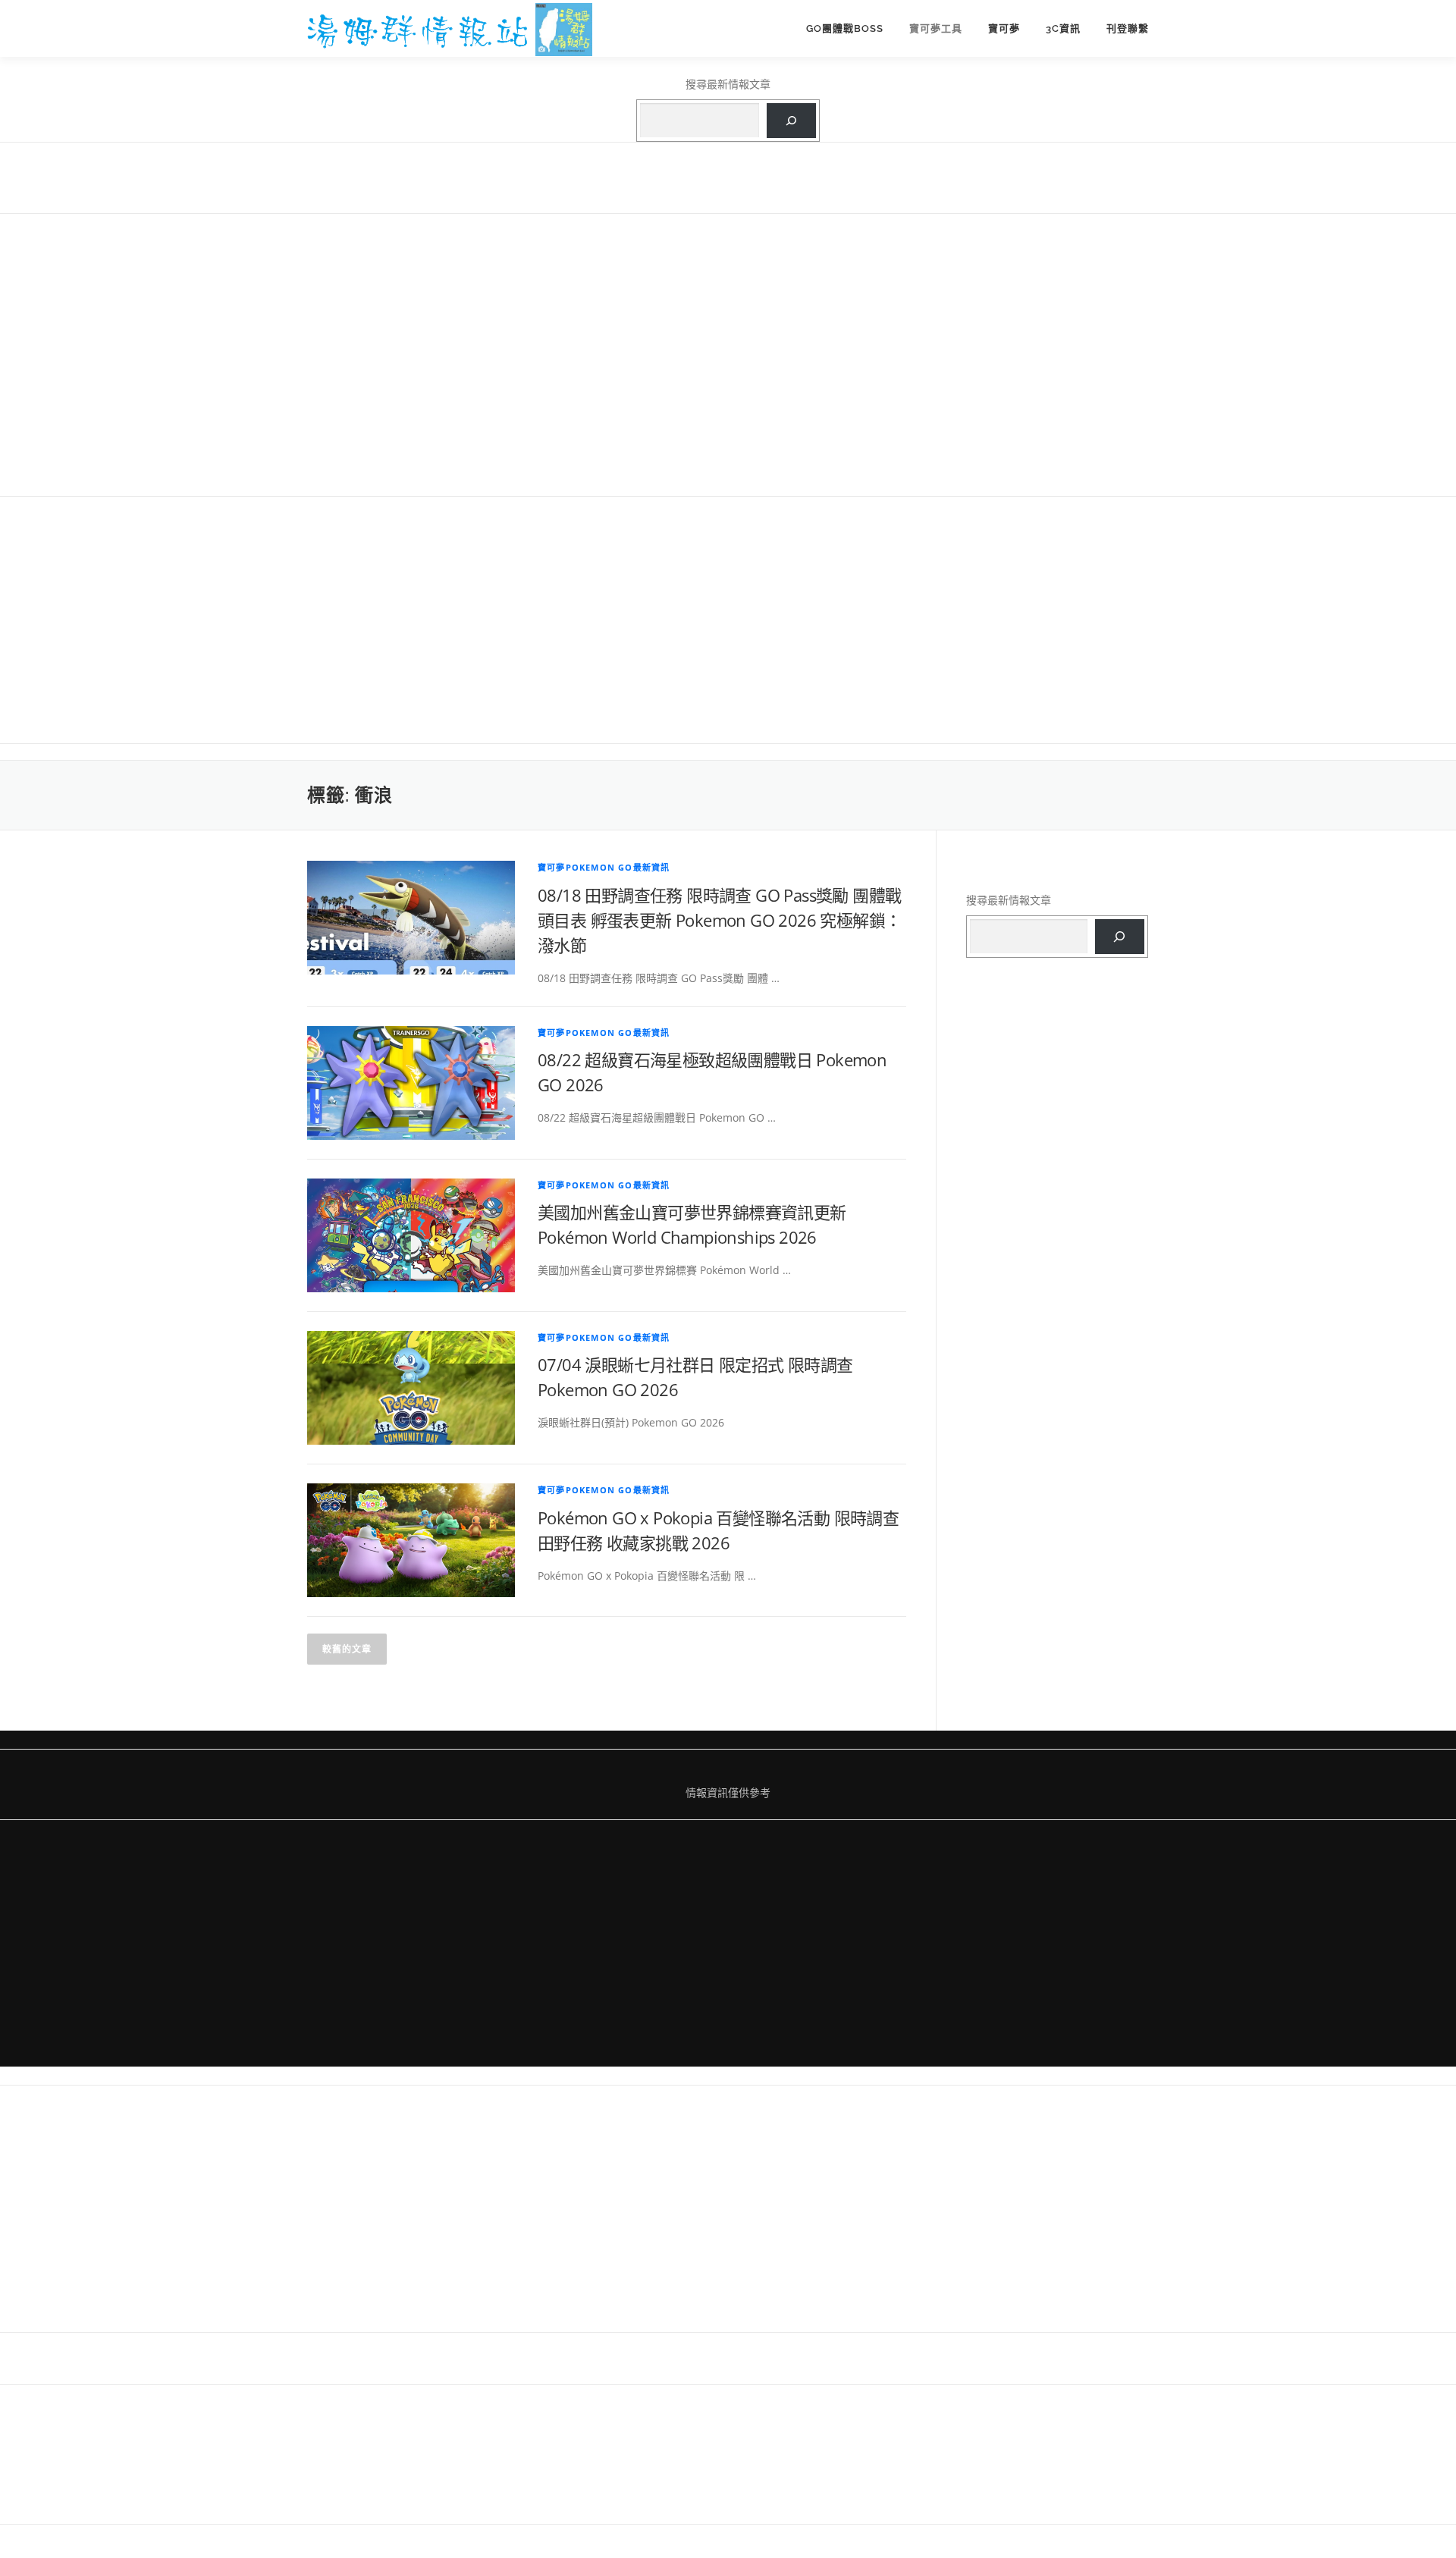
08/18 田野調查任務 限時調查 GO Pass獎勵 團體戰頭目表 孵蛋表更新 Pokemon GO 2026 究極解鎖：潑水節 (719, 920)
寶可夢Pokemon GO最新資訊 (604, 867)
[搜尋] (791, 121)
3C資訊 (1063, 28)
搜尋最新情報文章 (728, 84)
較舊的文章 (347, 1649)
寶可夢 (1004, 28)
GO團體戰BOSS (845, 28)
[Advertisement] (728, 353)
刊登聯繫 (1128, 28)
